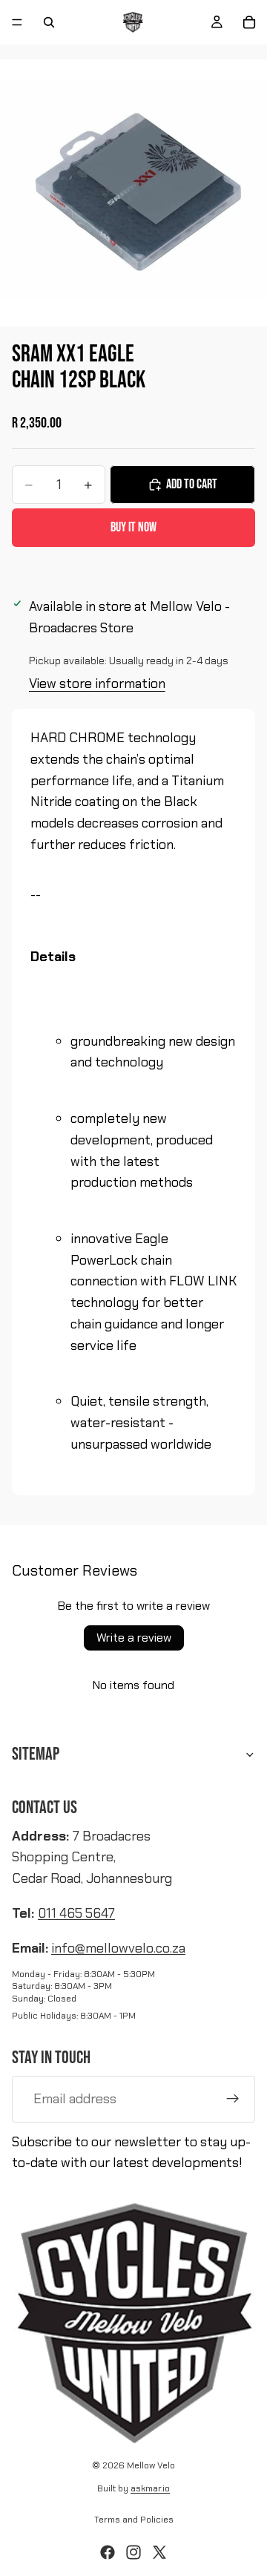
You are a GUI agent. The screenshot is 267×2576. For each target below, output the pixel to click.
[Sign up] (233, 2099)
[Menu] (17, 22)
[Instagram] (133, 2552)
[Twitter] (159, 2552)
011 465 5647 (76, 1913)
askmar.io (150, 2488)
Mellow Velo (151, 2465)
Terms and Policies (134, 2520)
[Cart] (249, 22)
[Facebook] (108, 2552)
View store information (97, 684)
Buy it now (133, 527)
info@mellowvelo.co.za (118, 1948)
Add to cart (192, 484)
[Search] (49, 22)
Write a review (134, 1638)
